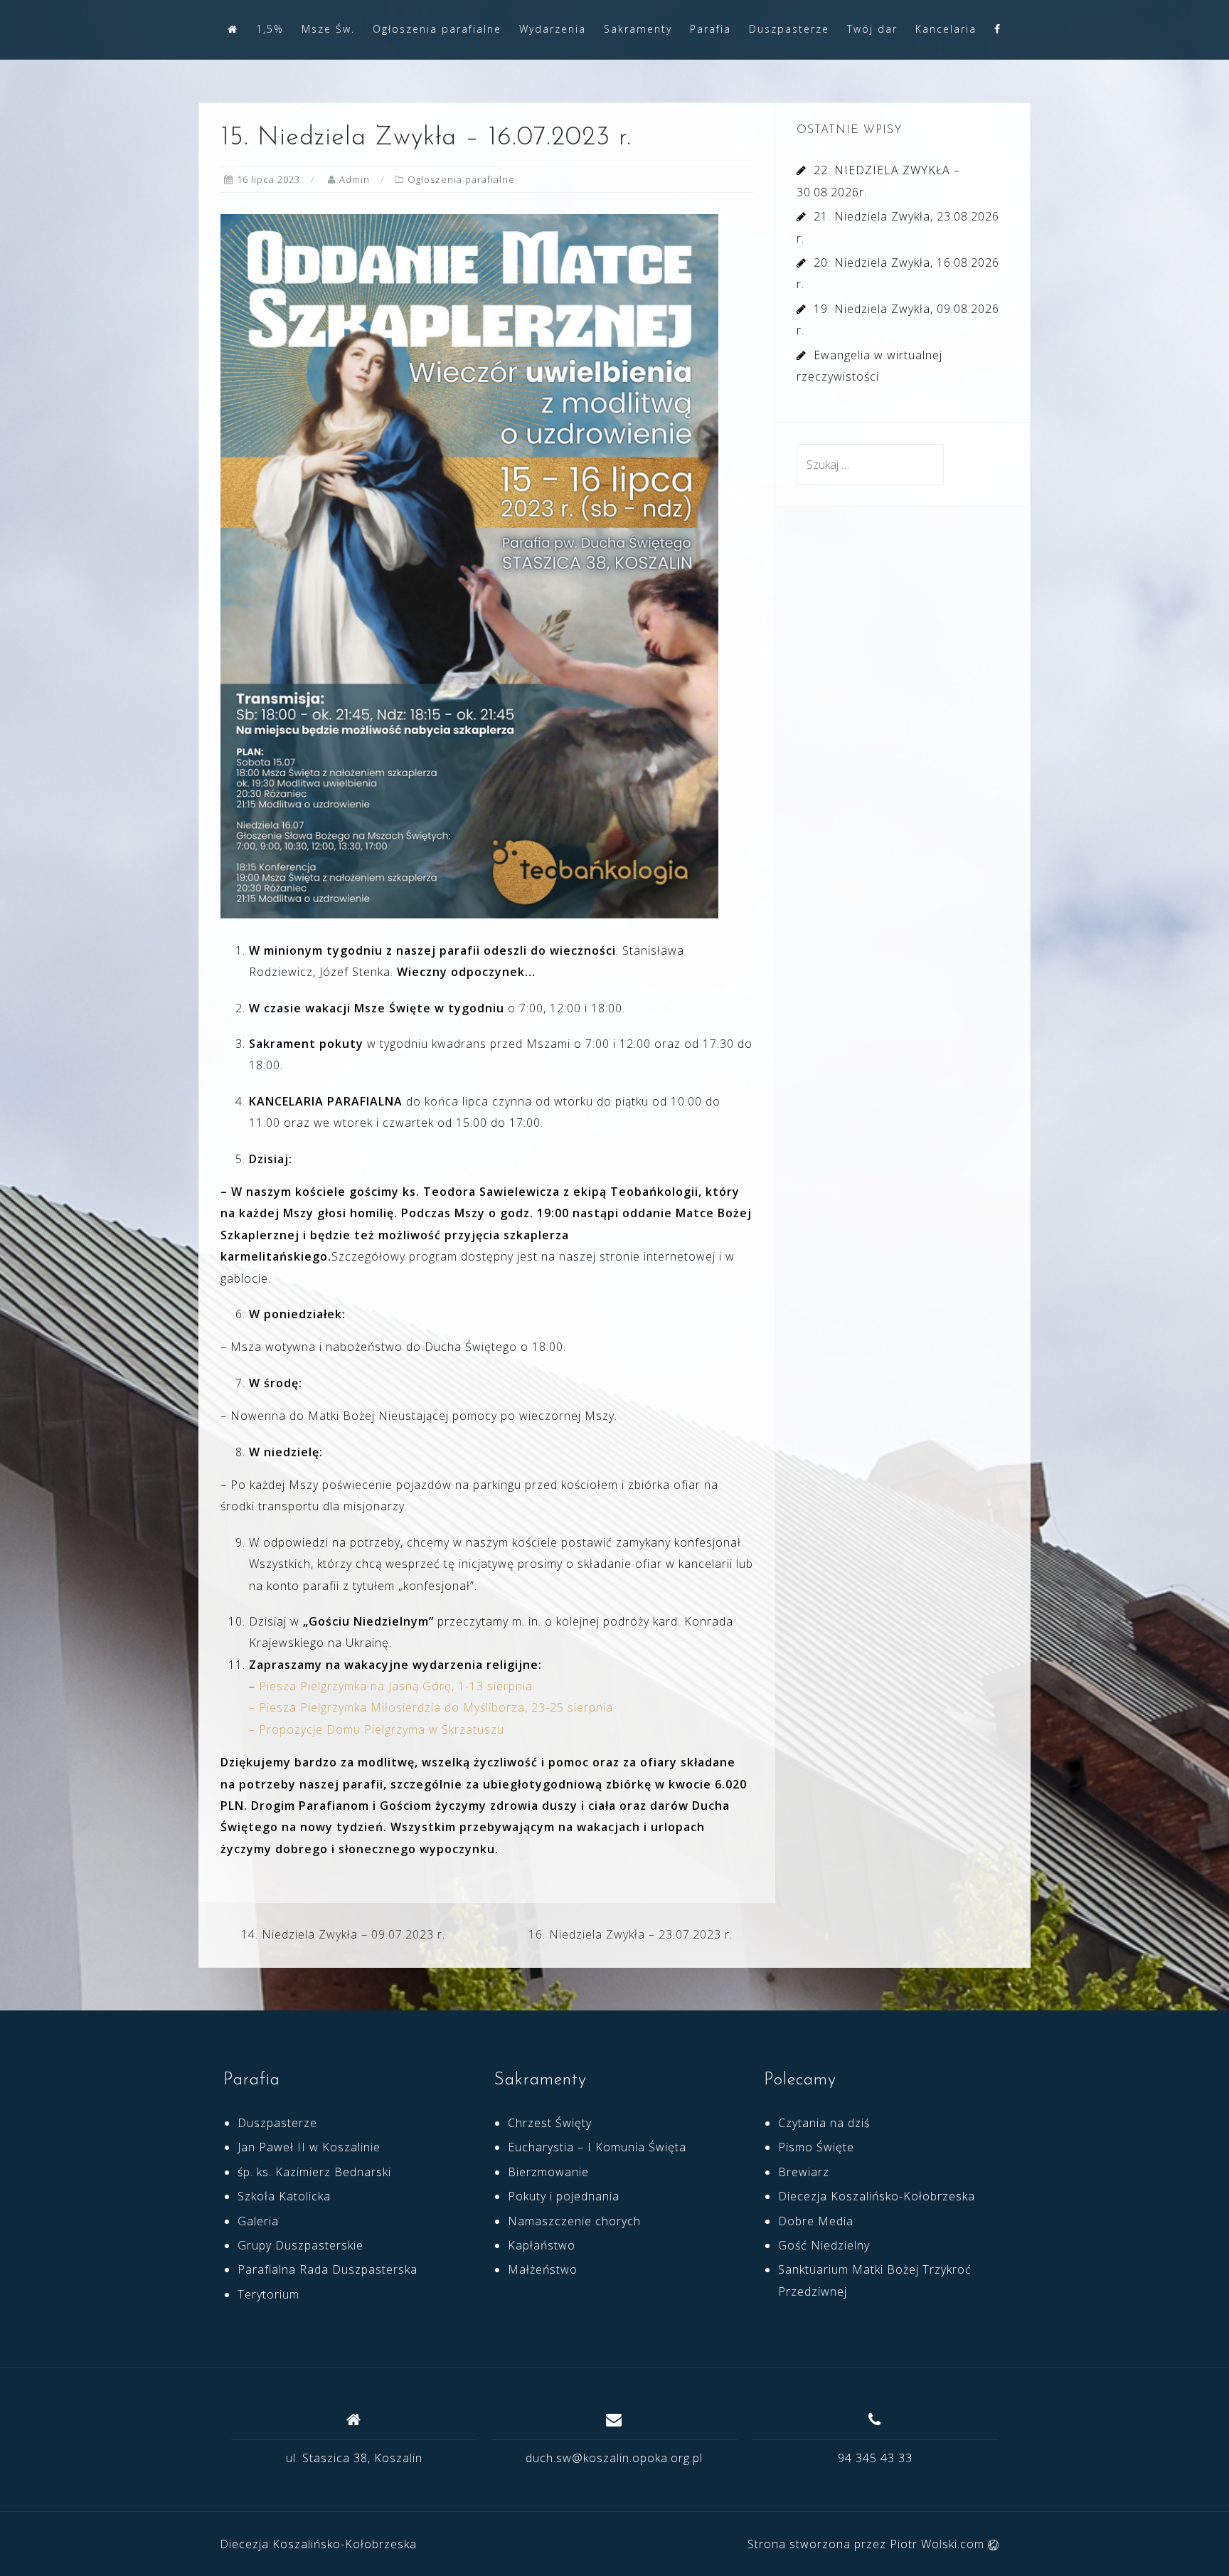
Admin (355, 179)
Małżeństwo (543, 2269)
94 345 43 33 (875, 2458)
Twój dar (872, 29)
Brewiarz (804, 2172)
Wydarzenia (553, 29)
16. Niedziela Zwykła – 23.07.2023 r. (631, 1934)
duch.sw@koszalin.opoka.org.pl (614, 2458)
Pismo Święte (816, 2147)
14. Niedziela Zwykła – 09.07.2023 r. (343, 1934)
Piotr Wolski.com (939, 2544)
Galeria (258, 2221)
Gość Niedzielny (824, 2245)
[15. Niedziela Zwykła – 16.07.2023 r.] (469, 565)
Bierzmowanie (548, 2172)
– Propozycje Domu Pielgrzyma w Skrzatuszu (377, 1729)
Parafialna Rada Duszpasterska (328, 2269)
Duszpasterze (789, 29)
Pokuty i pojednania (564, 2196)
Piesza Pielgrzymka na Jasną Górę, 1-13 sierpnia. (397, 1686)
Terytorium (268, 2294)
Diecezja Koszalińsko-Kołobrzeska (877, 2196)
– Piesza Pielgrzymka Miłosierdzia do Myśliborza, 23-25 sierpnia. (432, 1707)
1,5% (270, 29)
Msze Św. (328, 29)
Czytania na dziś (824, 2123)
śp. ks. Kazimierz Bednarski (314, 2172)
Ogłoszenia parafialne (437, 29)
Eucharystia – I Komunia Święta (597, 2147)
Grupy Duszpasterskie (300, 2245)
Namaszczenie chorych (574, 2221)
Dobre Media (816, 2221)
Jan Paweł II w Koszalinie (309, 2147)
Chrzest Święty (550, 2123)
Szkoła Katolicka (284, 2196)
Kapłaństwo (542, 2245)
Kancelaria (946, 29)
